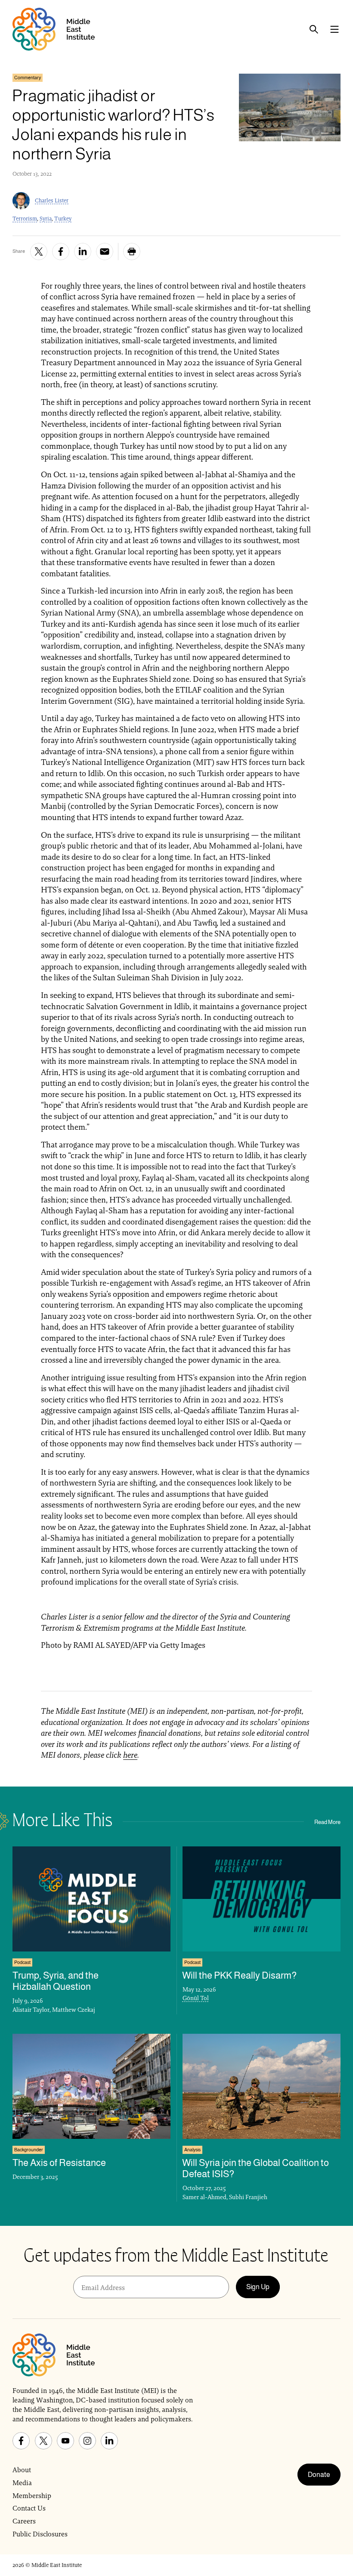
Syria (46, 219)
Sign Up (258, 2287)
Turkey (63, 219)
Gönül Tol (196, 1998)
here (130, 1755)
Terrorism (25, 219)
